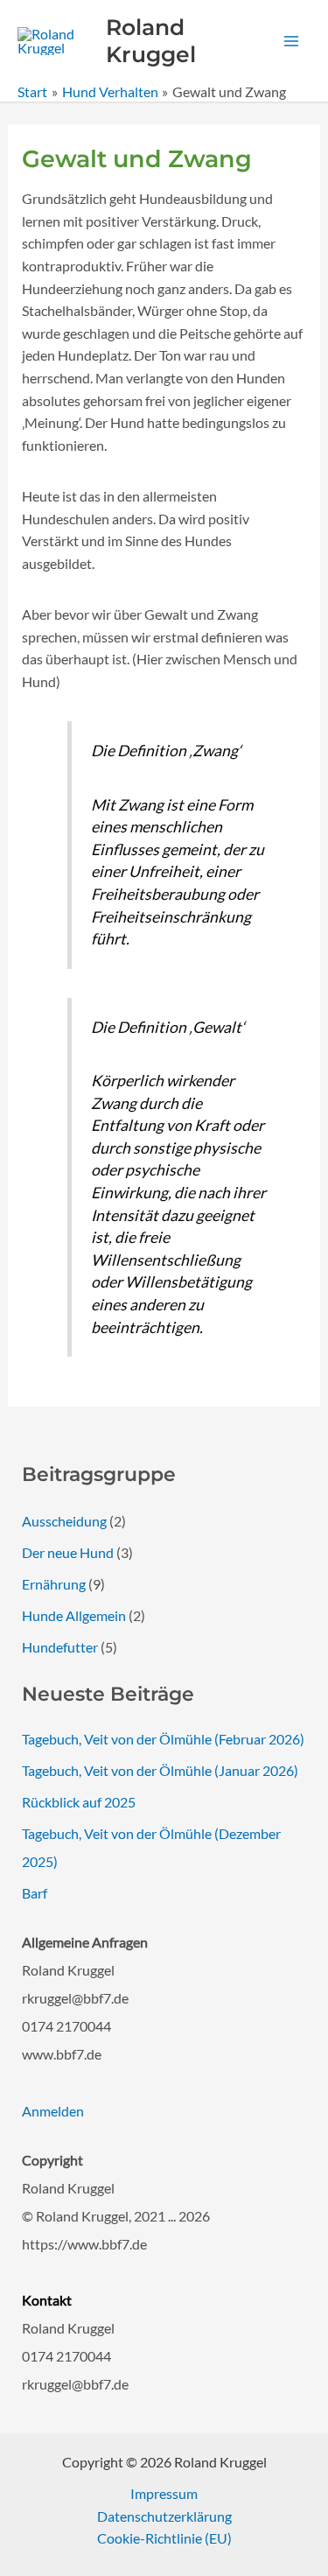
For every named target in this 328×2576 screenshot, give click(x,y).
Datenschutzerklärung (164, 2516)
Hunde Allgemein (74, 1615)
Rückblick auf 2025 (79, 1802)
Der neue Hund (68, 1552)
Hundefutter (60, 1647)
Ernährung (54, 1584)
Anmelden (53, 2111)
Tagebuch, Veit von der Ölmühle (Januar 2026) (160, 1770)
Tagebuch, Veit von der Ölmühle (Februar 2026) (163, 1739)
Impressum (164, 2493)
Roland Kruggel (151, 41)
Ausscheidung (64, 1521)
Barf (35, 1893)
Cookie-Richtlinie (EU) (164, 2538)
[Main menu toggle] (291, 41)
